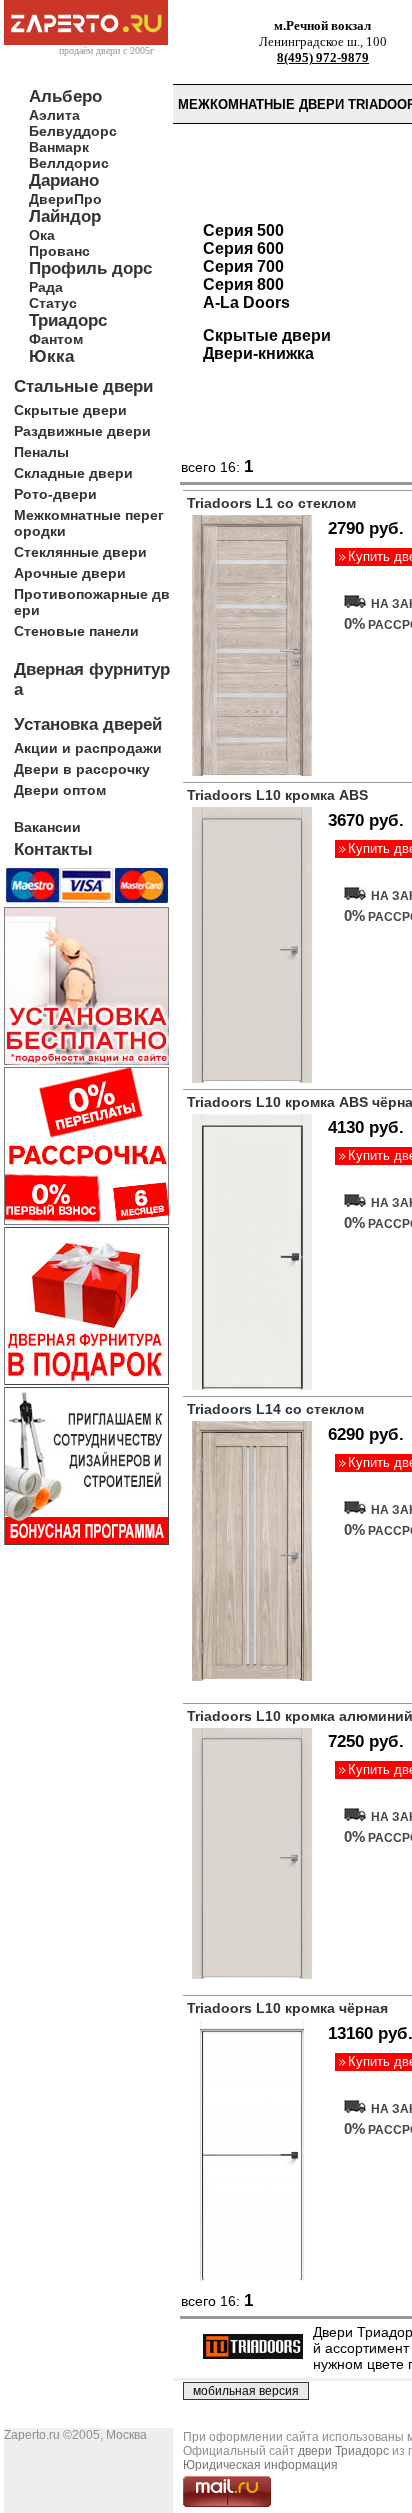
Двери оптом (60, 790)
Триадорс (68, 320)
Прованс (59, 251)
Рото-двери (55, 494)
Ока (42, 235)
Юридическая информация (260, 2465)
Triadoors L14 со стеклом (275, 1409)
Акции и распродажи (88, 748)
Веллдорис (69, 163)
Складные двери (73, 473)
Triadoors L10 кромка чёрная (287, 2008)
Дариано (64, 180)
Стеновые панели (76, 631)
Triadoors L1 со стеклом (271, 503)
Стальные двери (83, 386)
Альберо (65, 96)
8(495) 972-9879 (323, 57)
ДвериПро (65, 199)
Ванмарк (59, 147)
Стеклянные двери (80, 552)
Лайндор (65, 216)
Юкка (51, 356)
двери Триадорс (343, 2451)
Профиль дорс (90, 268)
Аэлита (54, 115)
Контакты (53, 849)
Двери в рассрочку (82, 769)
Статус (53, 303)
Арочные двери (70, 573)
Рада (46, 287)
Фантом (56, 339)
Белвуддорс (73, 131)
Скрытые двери (70, 410)
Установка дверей (88, 724)
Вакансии (47, 827)
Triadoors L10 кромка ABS (277, 795)
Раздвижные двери (82, 431)
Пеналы (41, 452)
